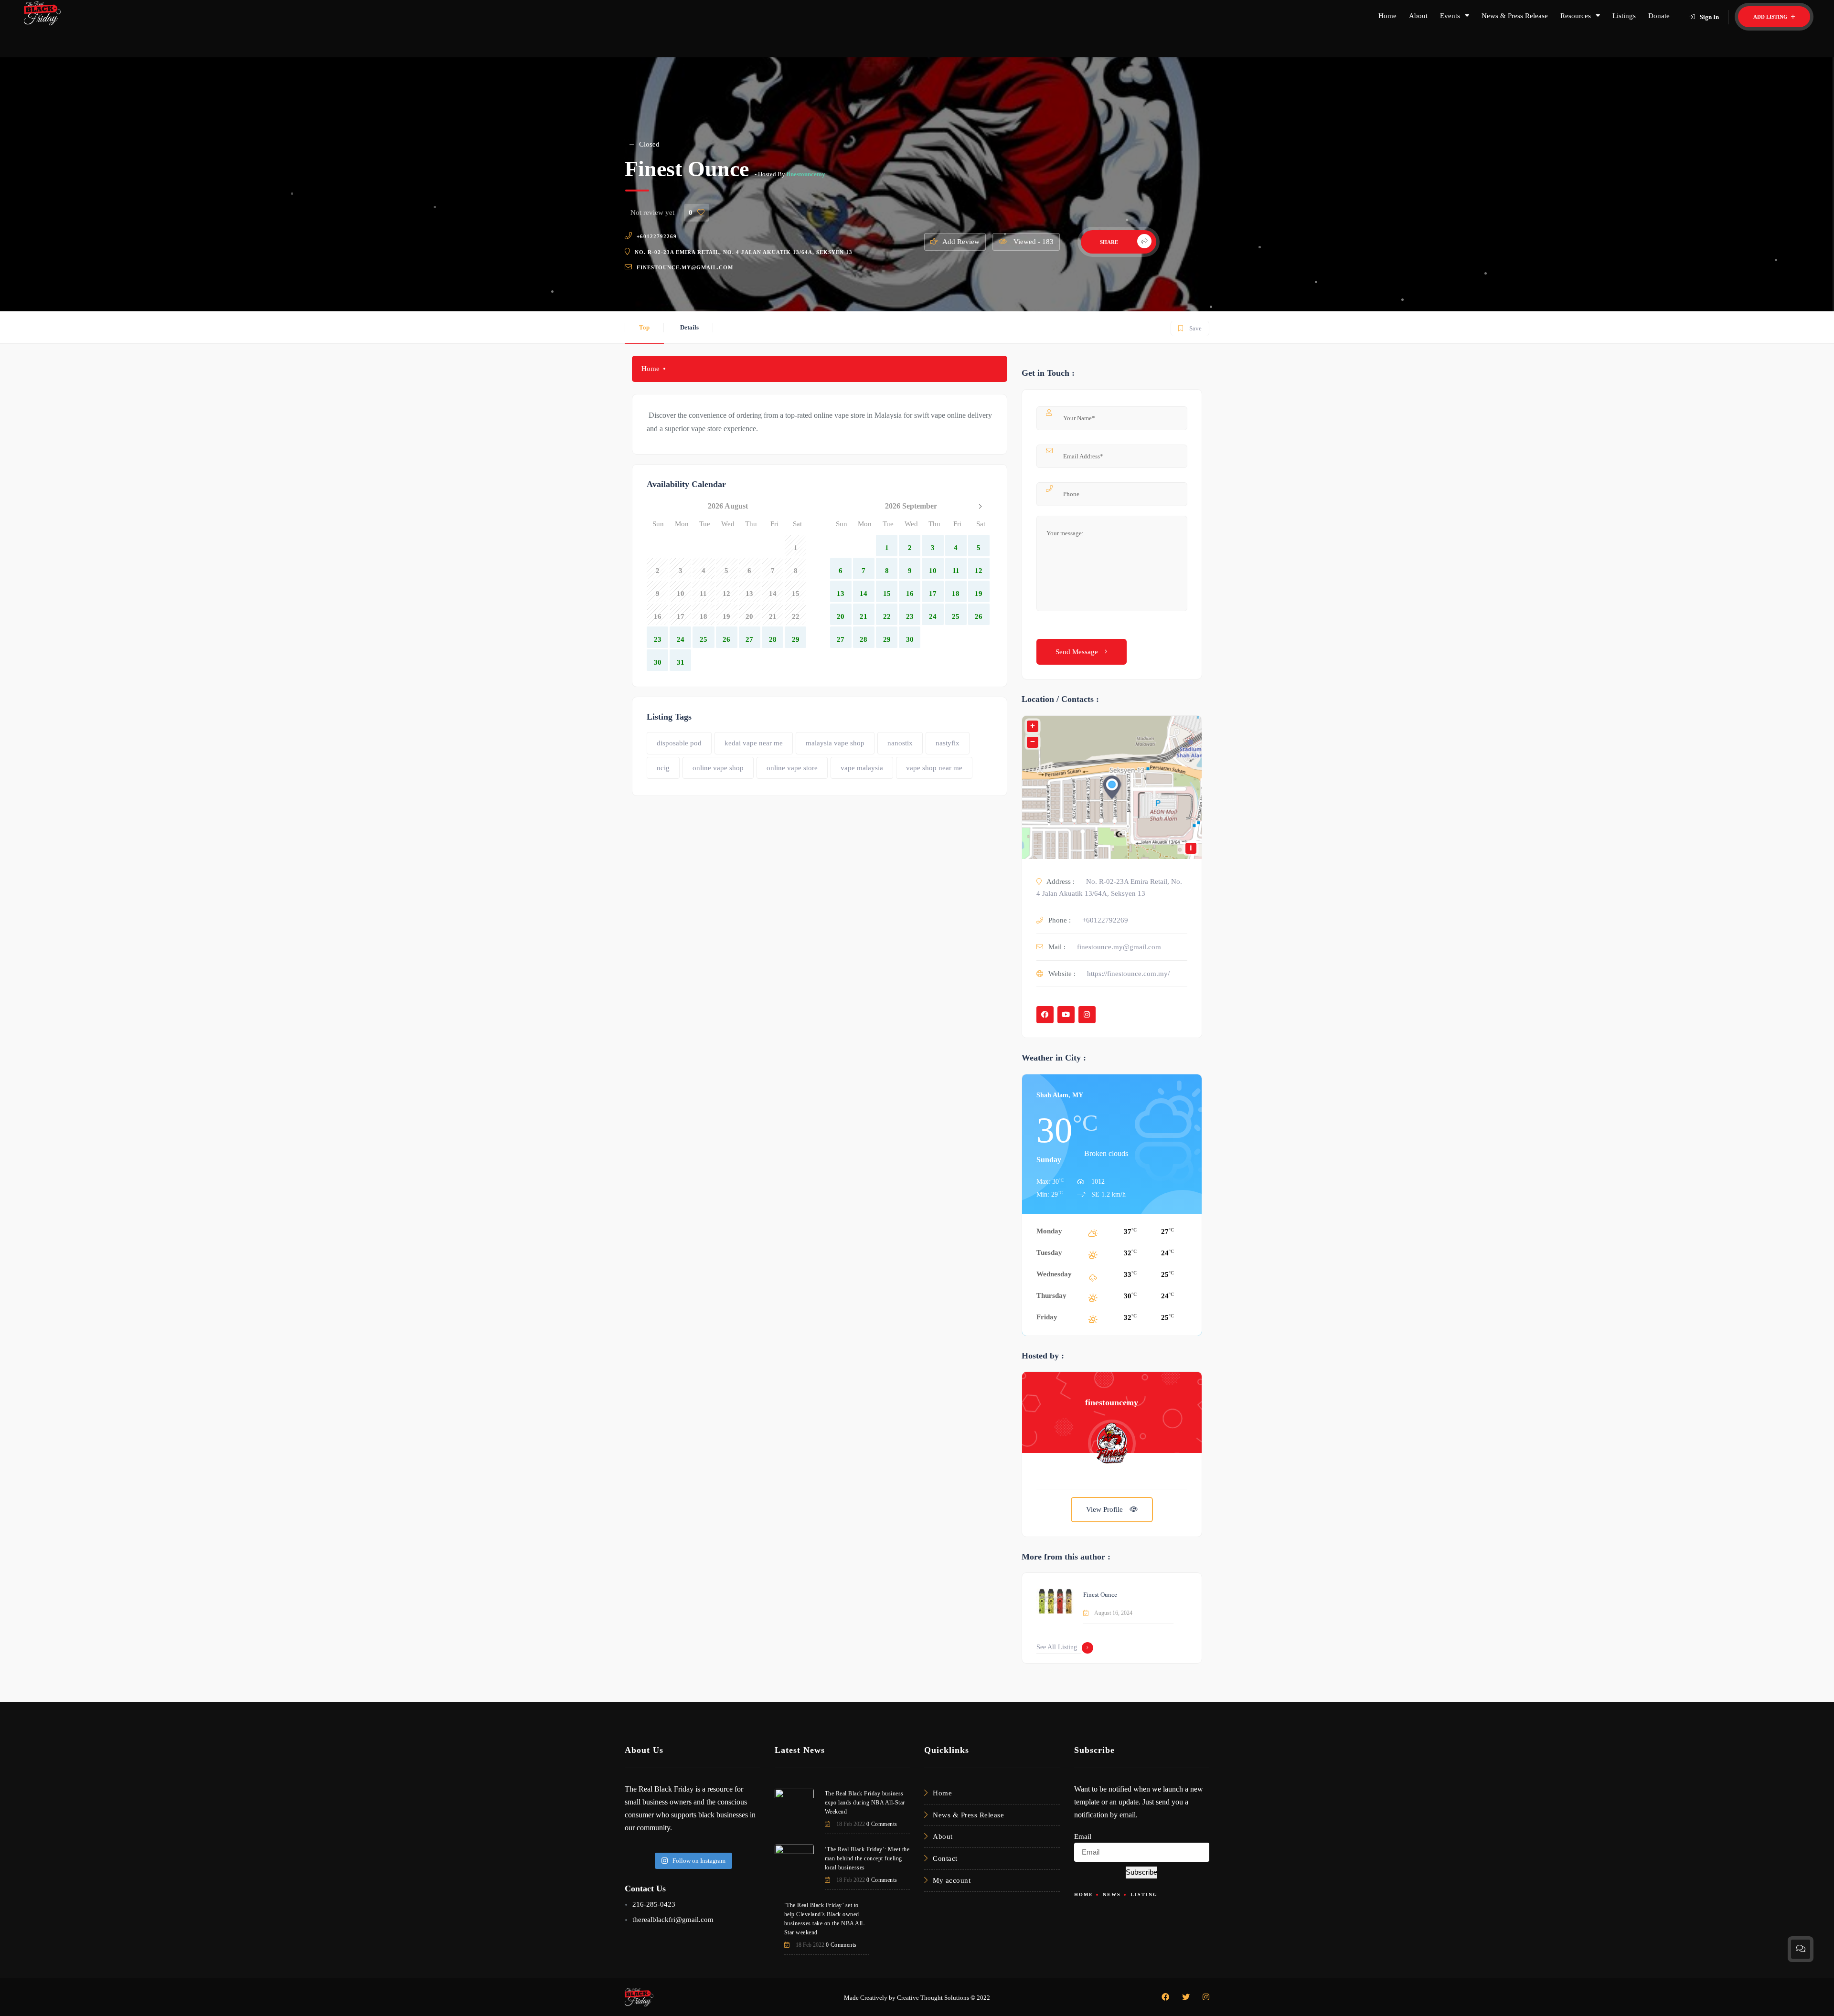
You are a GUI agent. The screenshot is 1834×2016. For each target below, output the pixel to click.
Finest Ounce (1100, 1595)
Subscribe (1141, 1872)
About (1418, 16)
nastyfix (948, 743)
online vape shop (718, 768)
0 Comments (882, 1824)
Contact (945, 1858)
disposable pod (679, 743)
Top (644, 327)
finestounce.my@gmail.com (685, 267)
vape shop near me (934, 768)
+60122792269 (657, 236)
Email (1083, 1836)
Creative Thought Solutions (933, 1998)
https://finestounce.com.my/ (1128, 974)
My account (952, 1880)
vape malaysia (862, 768)
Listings (1624, 16)
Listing (1144, 1894)
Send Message (1078, 652)
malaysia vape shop (835, 743)
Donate (1659, 16)
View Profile (1105, 1509)
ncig (663, 768)
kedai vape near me (754, 743)
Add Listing (1771, 17)
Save (1189, 326)
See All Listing (1057, 1647)
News (1112, 1894)
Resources (1576, 16)
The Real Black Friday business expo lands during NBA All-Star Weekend (865, 1803)
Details (689, 327)
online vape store (792, 768)
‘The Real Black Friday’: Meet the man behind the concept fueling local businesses (867, 1858)
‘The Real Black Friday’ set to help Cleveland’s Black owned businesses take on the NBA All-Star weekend (825, 1919)
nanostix (900, 743)
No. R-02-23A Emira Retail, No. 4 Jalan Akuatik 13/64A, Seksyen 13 (744, 252)
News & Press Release (1515, 16)
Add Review (961, 242)
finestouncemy (806, 174)
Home (1387, 16)
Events (1450, 16)
